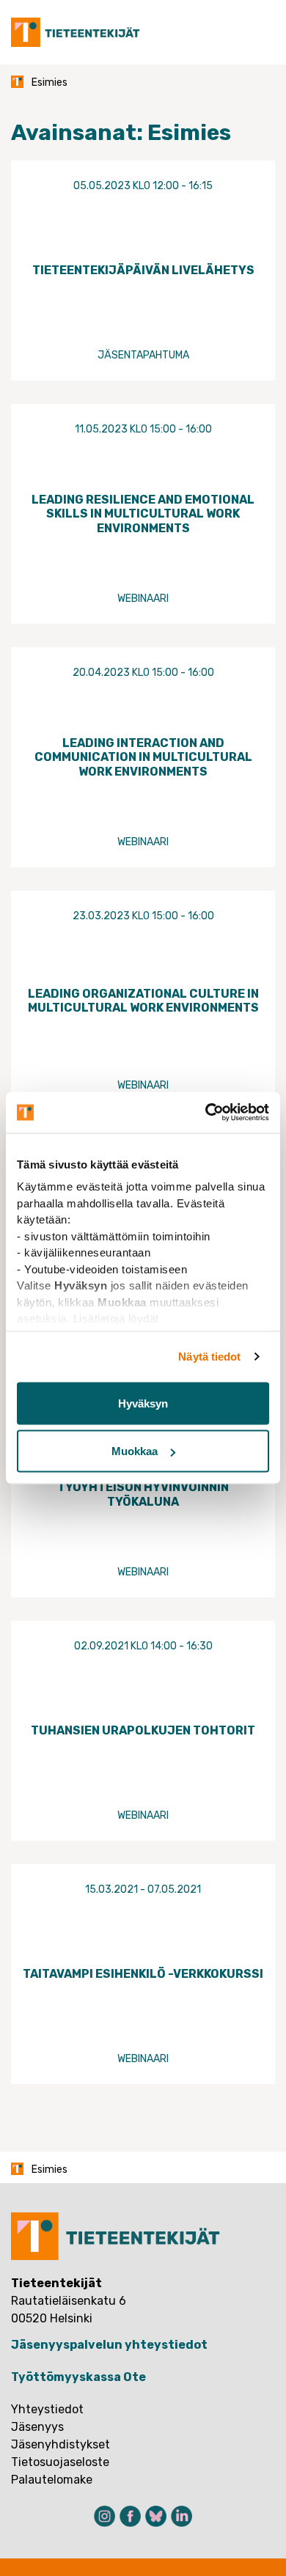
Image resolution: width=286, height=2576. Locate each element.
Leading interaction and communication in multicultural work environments (143, 757)
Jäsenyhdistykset (60, 2444)
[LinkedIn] (181, 2516)
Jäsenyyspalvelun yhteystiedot (109, 2345)
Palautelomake (52, 2480)
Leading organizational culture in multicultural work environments (143, 1001)
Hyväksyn (143, 1403)
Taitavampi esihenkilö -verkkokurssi (143, 1974)
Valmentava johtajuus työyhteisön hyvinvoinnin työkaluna (143, 1487)
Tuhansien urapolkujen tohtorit (143, 1730)
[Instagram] (104, 2516)
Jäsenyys (37, 2427)
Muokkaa (135, 1451)
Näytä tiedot (209, 1357)
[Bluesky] (156, 2516)
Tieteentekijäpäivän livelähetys (143, 270)
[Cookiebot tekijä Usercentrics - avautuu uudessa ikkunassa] (206, 1113)
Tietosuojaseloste (60, 2462)
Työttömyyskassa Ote (78, 2377)
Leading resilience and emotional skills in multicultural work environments (143, 514)
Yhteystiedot (47, 2409)
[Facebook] (130, 2516)
